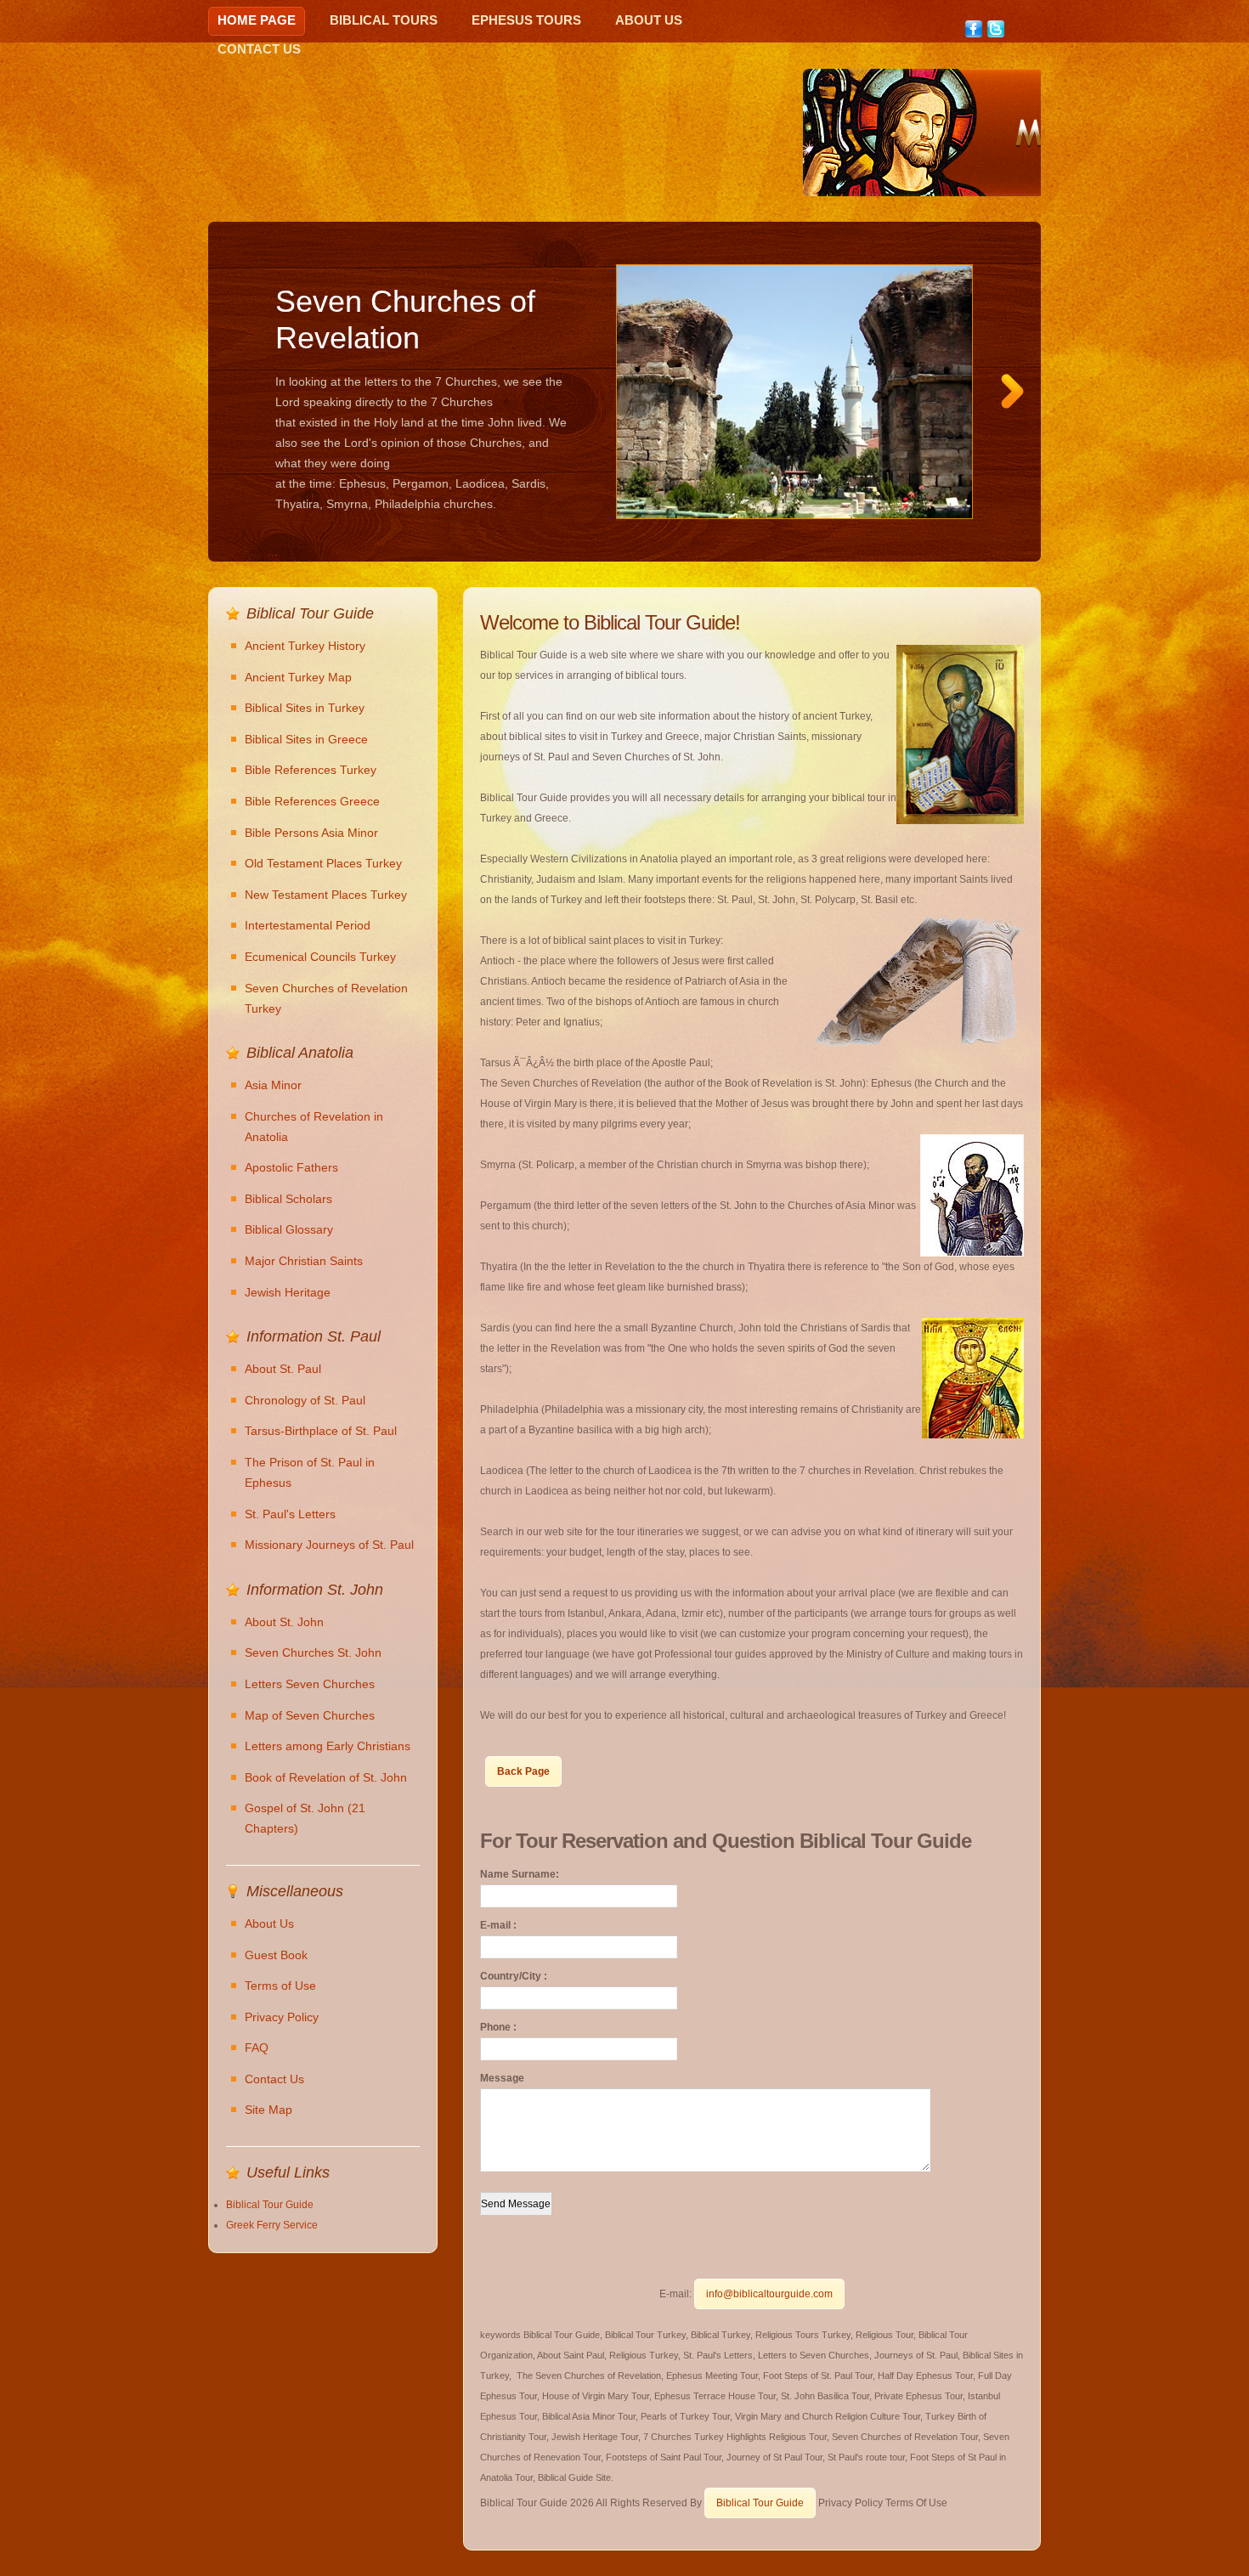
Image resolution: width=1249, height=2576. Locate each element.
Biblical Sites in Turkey (305, 708)
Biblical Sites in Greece (306, 739)
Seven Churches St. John (313, 1652)
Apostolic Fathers (291, 1167)
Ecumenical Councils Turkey (320, 957)
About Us (649, 20)
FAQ (257, 2048)
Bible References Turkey (311, 770)
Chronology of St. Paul (305, 1400)
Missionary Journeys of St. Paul (329, 1545)
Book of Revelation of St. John (326, 1777)
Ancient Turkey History (305, 646)
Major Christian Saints (304, 1261)
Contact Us (259, 49)
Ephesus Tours (526, 20)
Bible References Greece (312, 801)
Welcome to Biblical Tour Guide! (610, 622)
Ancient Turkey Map (298, 677)
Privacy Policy (282, 2017)
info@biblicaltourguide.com (769, 2294)
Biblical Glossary (289, 1229)
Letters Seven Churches (310, 1684)
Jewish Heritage (288, 1292)
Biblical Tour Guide (760, 2503)
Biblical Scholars (288, 1199)
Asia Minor (273, 1085)
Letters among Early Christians (328, 1746)
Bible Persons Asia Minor (311, 833)
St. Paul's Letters (290, 1514)
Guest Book (276, 1955)
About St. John (284, 1622)
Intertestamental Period (308, 925)
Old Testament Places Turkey (323, 863)
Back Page (523, 1771)
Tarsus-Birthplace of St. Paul (321, 1431)
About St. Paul (283, 1369)
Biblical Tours (384, 20)
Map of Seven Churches (310, 1715)
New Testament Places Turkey (326, 895)
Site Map (268, 2110)
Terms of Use (280, 1986)
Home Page (257, 20)
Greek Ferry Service (272, 2225)
